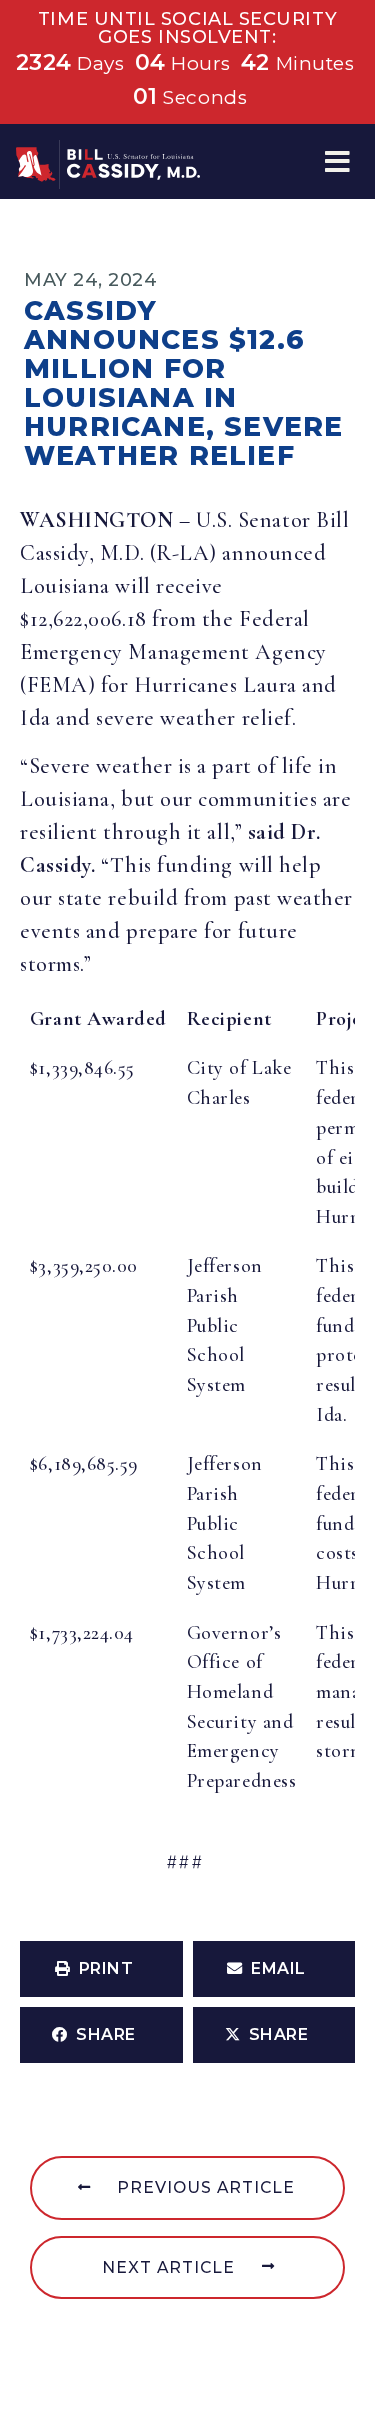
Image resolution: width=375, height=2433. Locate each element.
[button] (337, 161)
